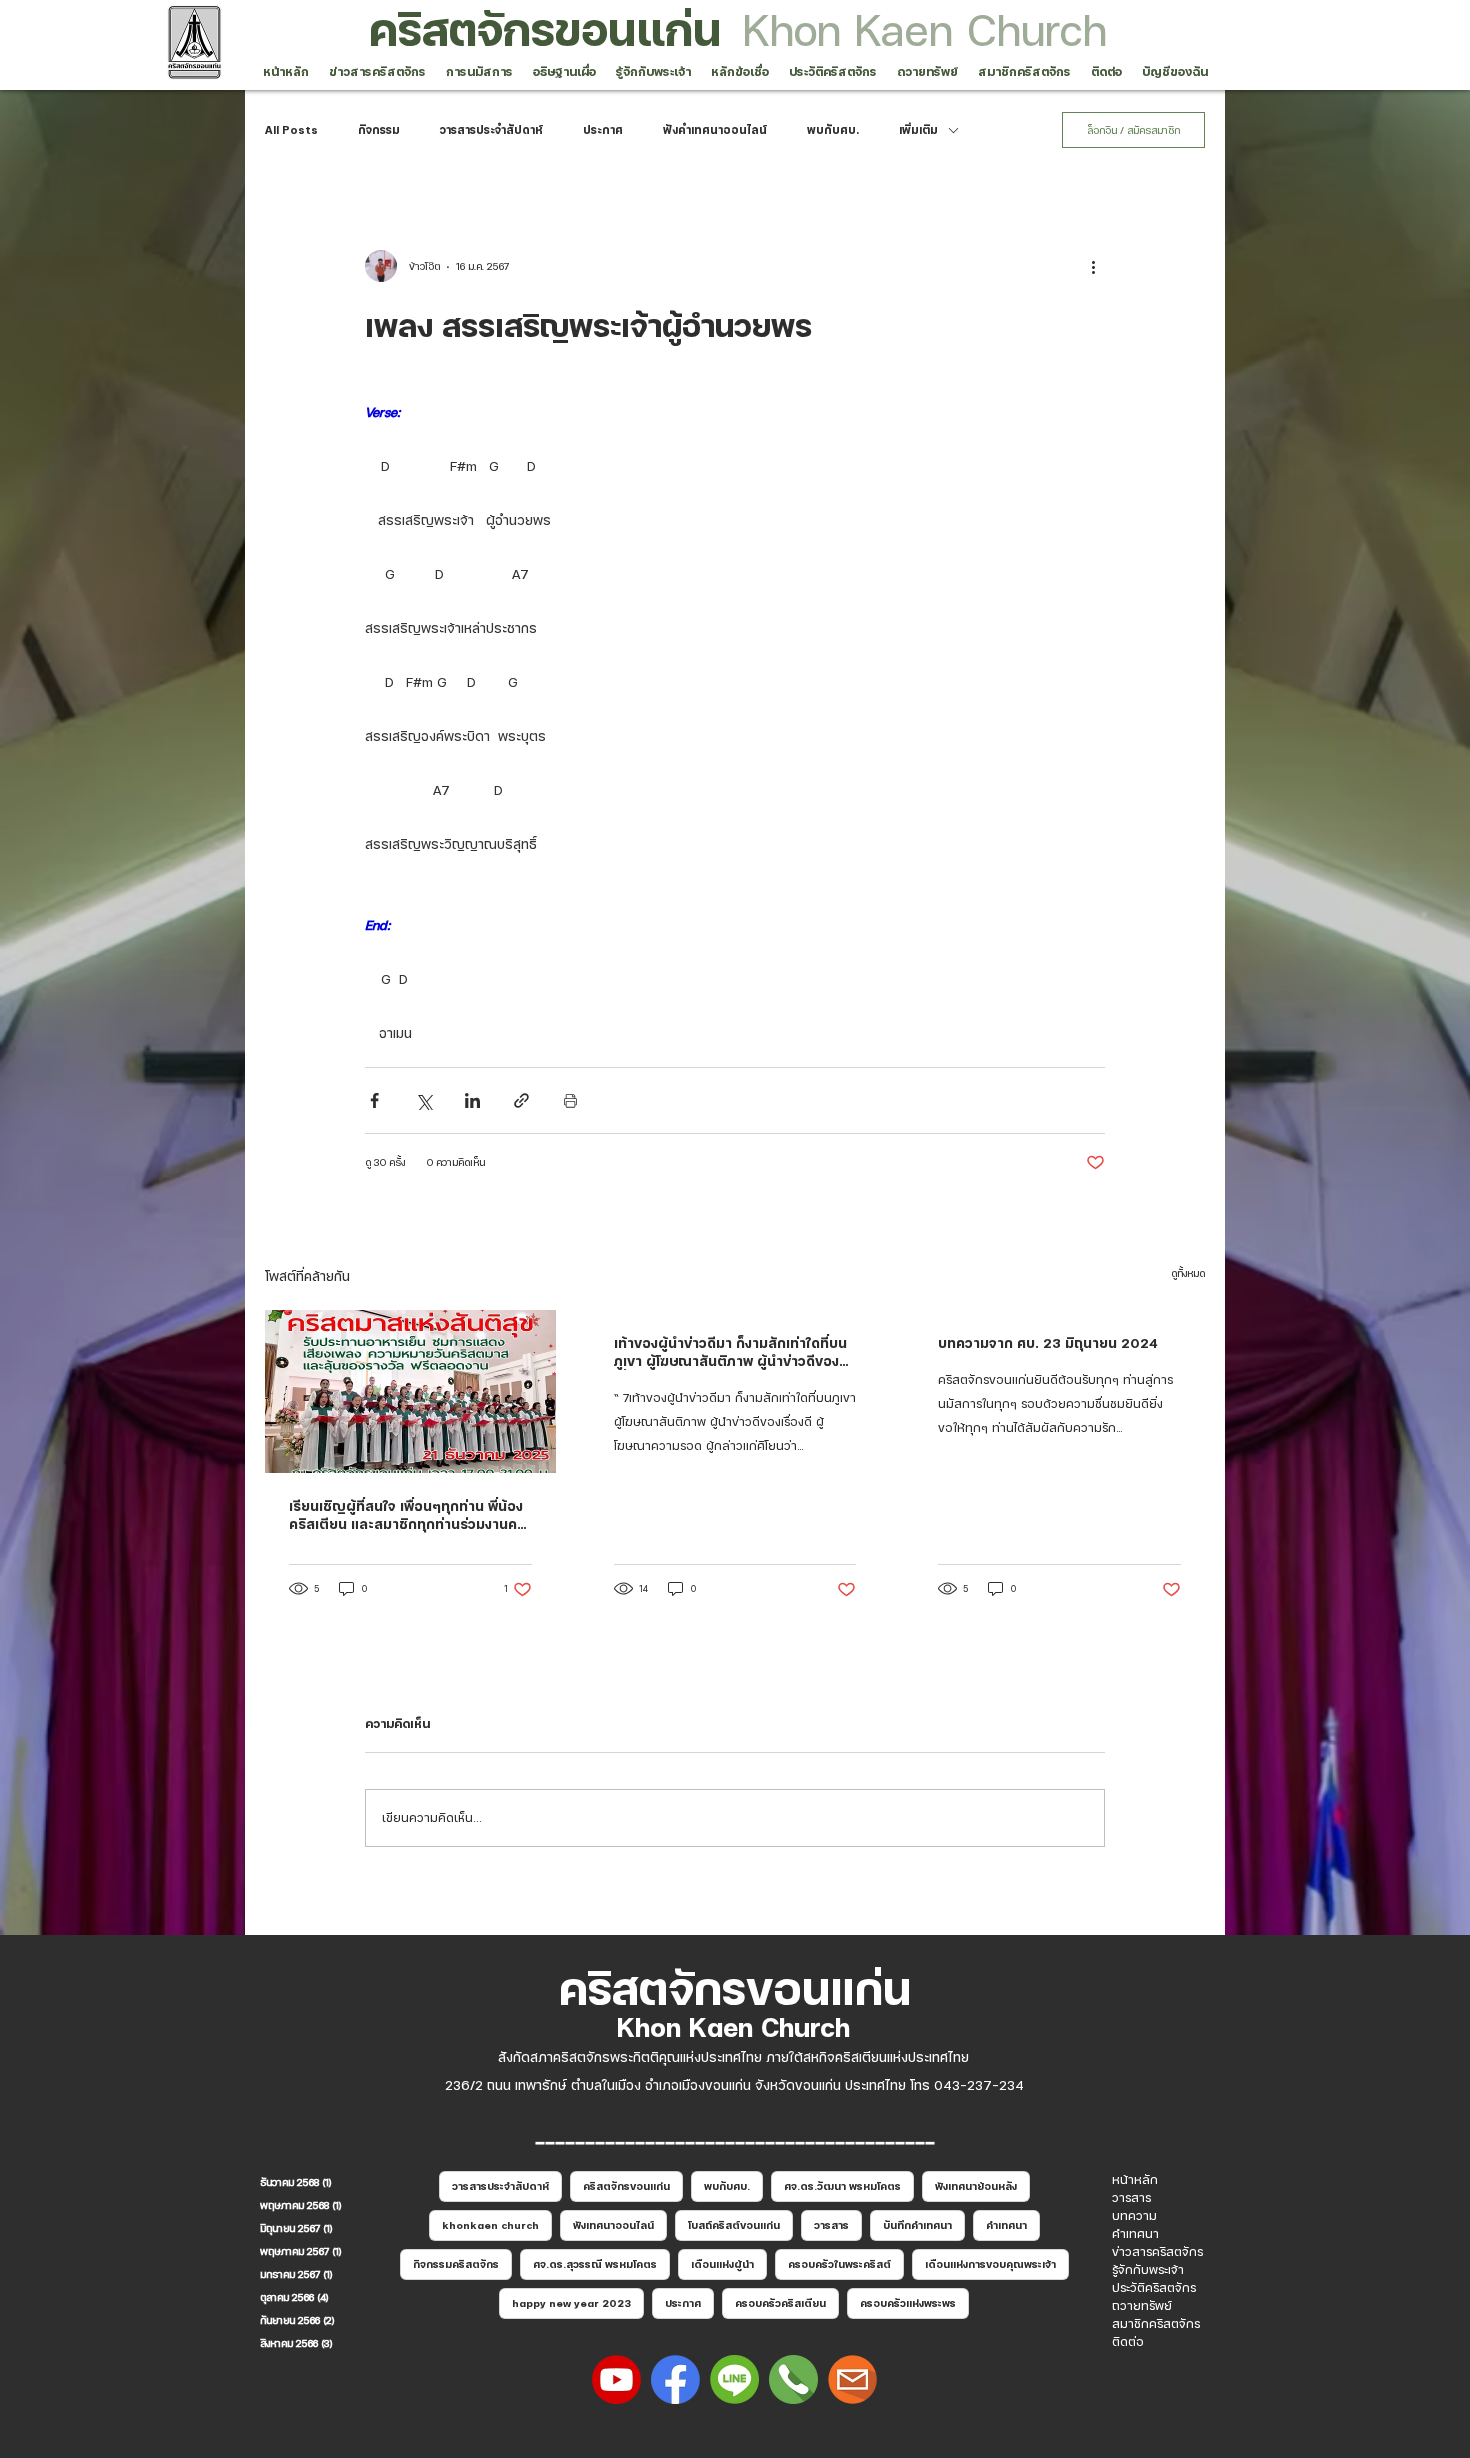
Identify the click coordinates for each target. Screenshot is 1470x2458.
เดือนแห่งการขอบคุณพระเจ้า (990, 2264)
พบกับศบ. (833, 129)
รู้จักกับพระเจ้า (1148, 2270)
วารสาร (831, 2225)
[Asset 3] (675, 2379)
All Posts (291, 129)
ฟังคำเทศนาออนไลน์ (715, 129)
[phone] (793, 2379)
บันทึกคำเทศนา (917, 2225)
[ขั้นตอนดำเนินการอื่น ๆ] (1093, 266)
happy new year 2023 (571, 2303)
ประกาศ (603, 129)
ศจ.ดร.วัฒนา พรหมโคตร (842, 2186)
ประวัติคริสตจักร (1154, 2288)
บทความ (1134, 2216)
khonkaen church (490, 2225)
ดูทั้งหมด (1188, 1273)
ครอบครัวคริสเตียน (780, 2303)
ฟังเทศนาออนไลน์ (613, 2225)
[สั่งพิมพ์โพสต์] (570, 1100)
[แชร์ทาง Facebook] (374, 1100)
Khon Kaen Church (925, 29)
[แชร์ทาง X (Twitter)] (423, 1100)
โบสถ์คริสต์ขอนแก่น (734, 2225)
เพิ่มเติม (918, 129)
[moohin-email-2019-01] (852, 2379)
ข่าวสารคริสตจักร (1157, 2252)
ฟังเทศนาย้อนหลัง (976, 2186)
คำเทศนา (1006, 2225)
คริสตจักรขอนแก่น (545, 29)
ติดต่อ (1128, 2342)
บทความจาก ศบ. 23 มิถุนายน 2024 (1048, 1343)
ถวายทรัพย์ (1142, 2306)
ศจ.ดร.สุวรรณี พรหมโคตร (595, 2264)
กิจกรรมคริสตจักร (456, 2264)
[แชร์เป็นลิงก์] (521, 1100)
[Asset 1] (734, 2379)
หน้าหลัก (1135, 2180)
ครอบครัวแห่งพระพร (908, 2303)
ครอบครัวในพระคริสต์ (839, 2264)
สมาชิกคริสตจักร (1156, 2324)
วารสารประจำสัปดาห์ (491, 129)
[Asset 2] (616, 2379)
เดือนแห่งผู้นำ (722, 2264)
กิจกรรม (379, 129)
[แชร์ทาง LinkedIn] (472, 1100)
